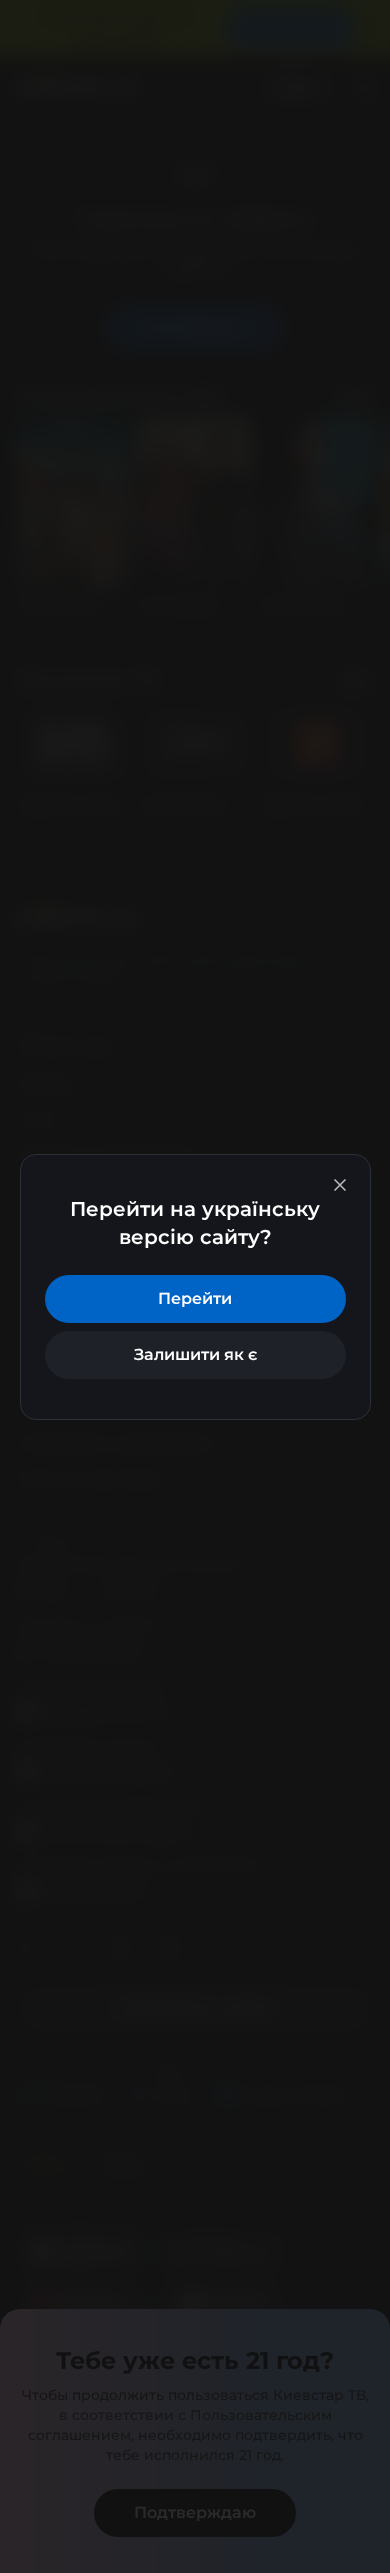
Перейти (195, 1298)
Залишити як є (195, 1354)
